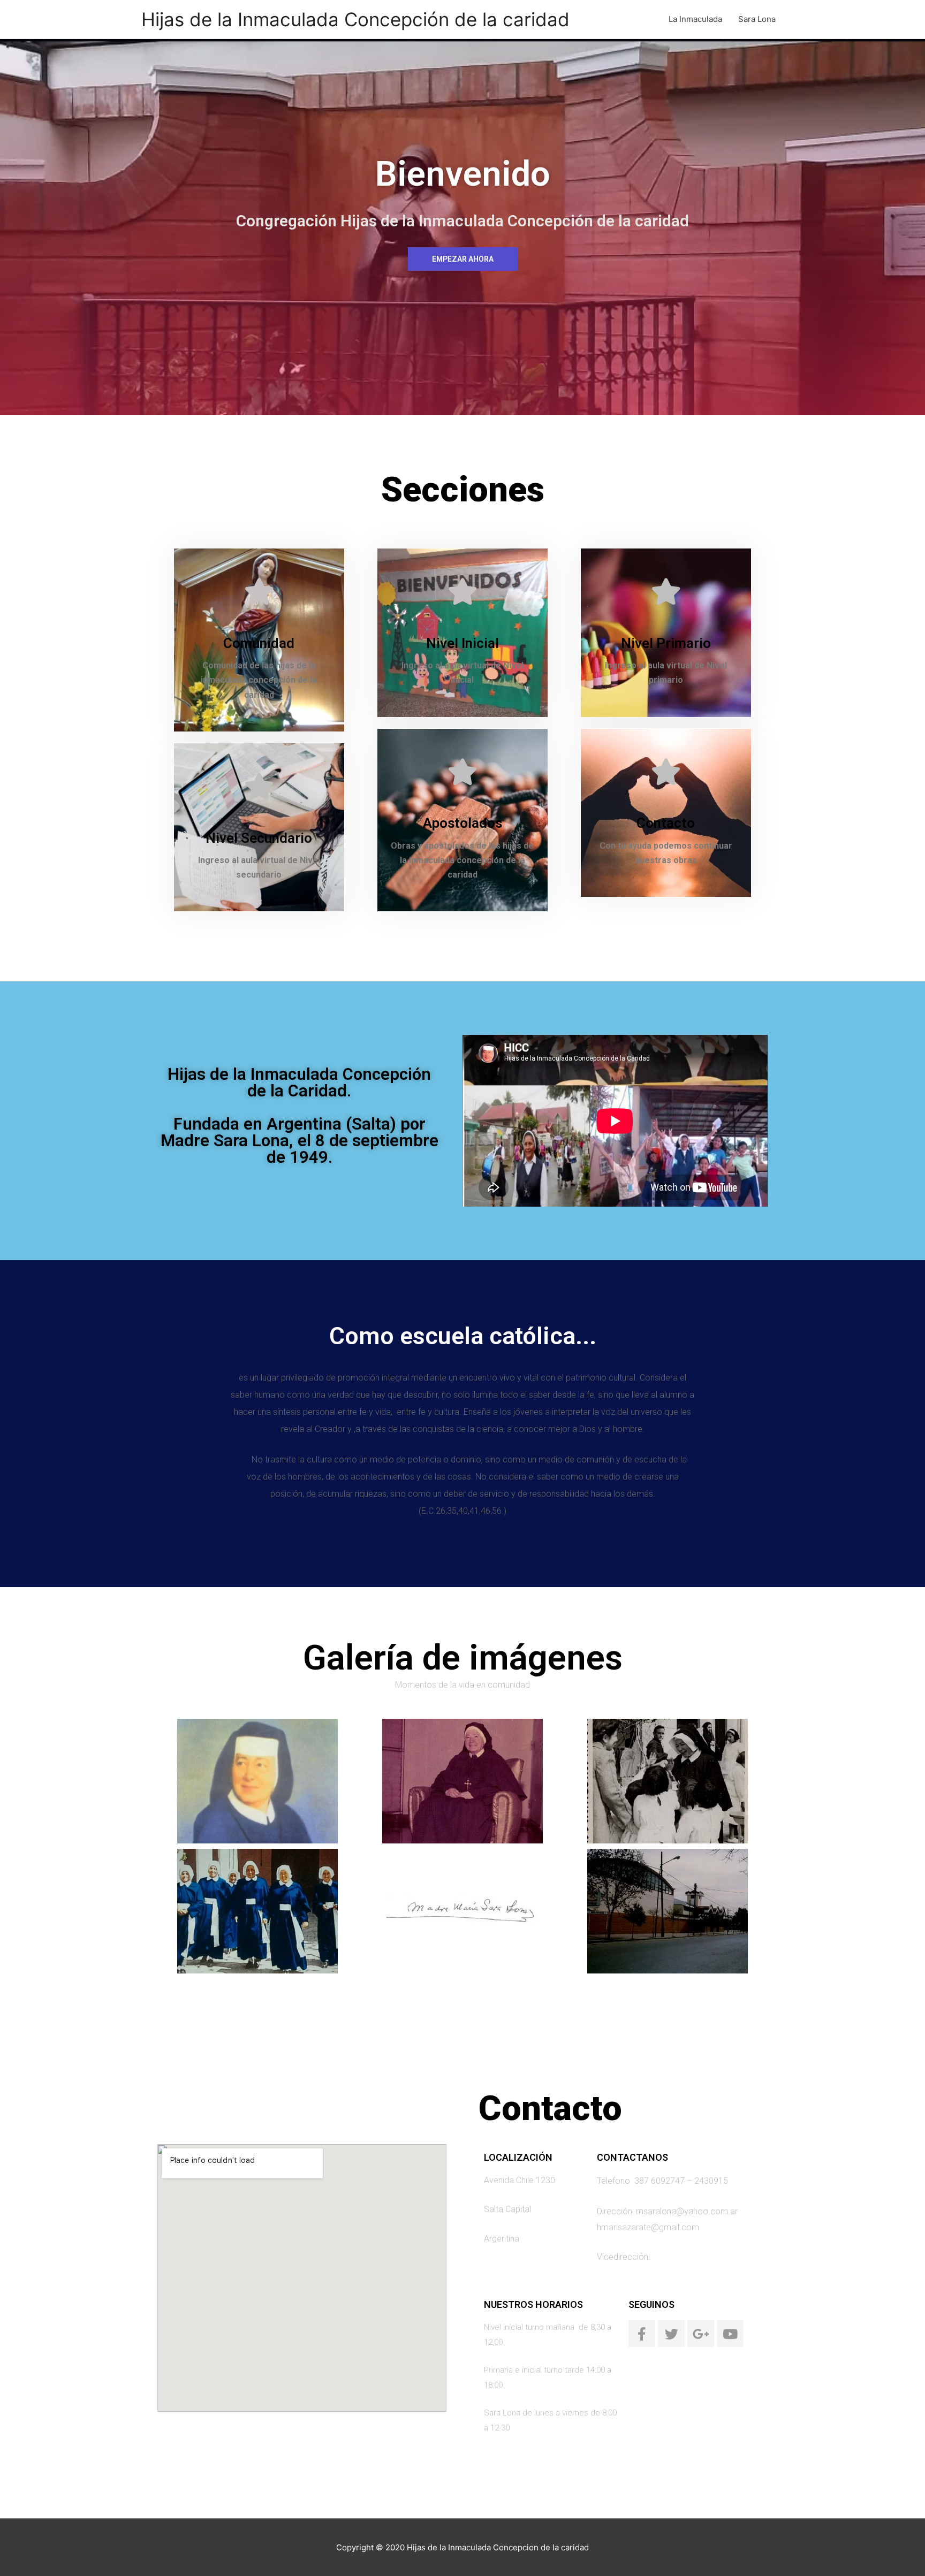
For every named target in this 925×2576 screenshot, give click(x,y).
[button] (463, 259)
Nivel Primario (666, 643)
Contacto (666, 823)
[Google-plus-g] (701, 2334)
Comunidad (259, 643)
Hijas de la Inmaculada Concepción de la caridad (355, 19)
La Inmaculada (695, 19)
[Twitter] (671, 2334)
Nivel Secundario (259, 838)
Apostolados (462, 823)
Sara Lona (757, 19)
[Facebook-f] (642, 2334)
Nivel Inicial (462, 643)
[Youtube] (730, 2334)
